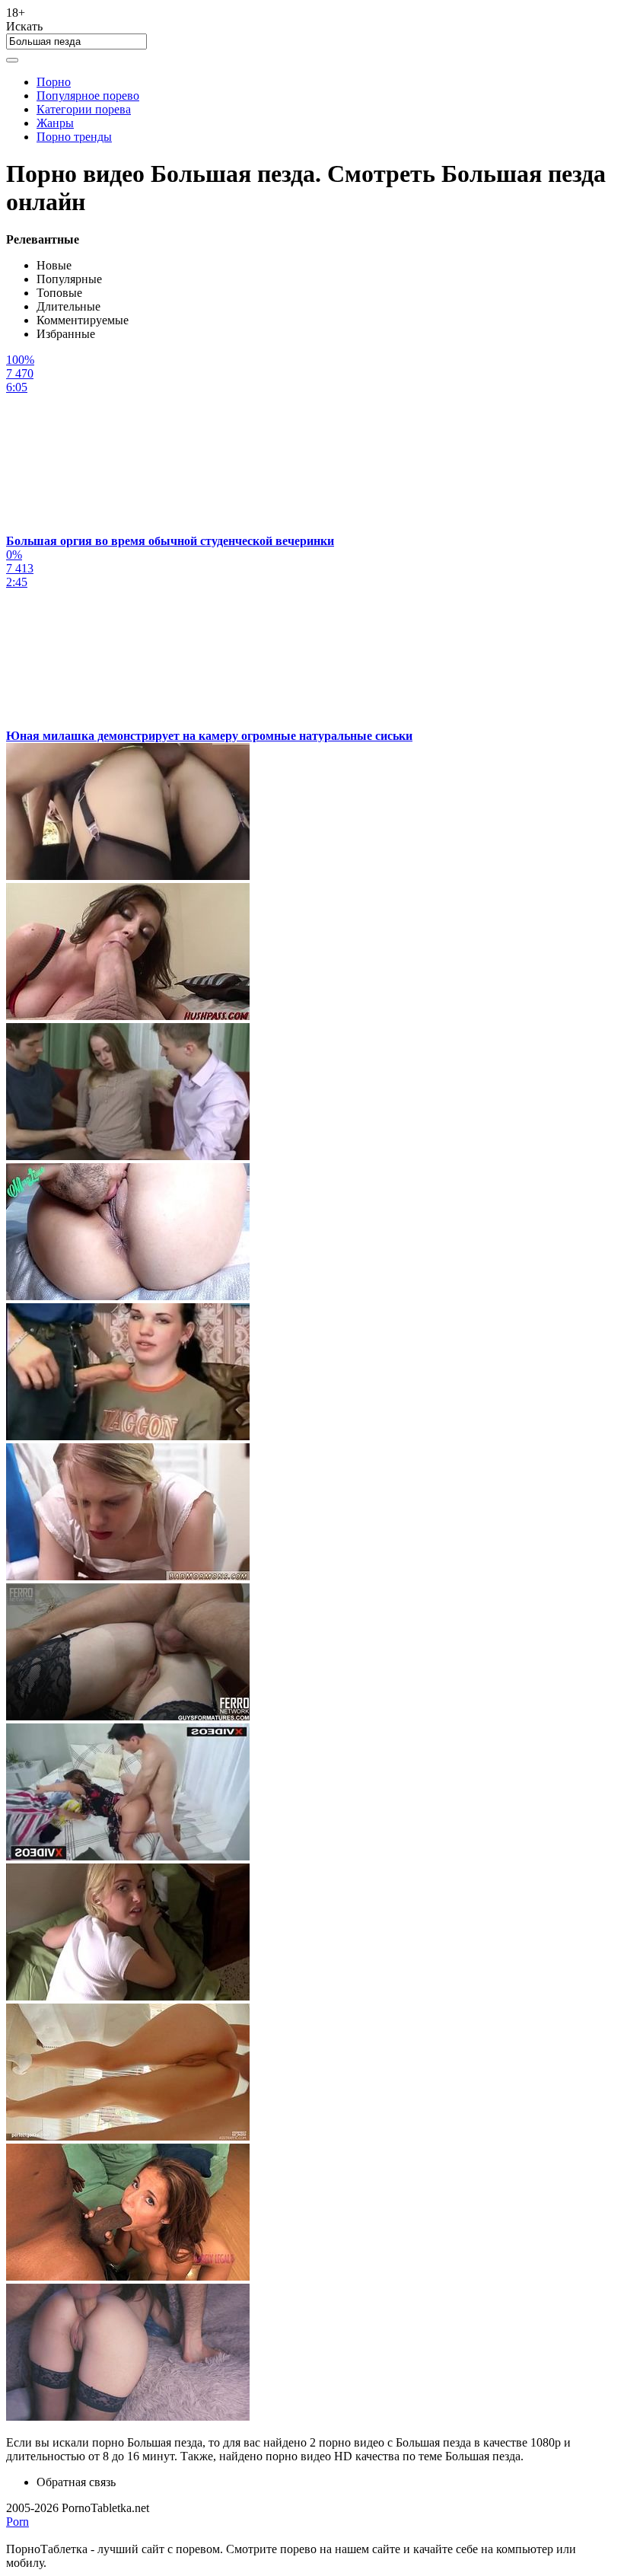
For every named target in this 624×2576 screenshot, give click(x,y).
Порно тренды (74, 137)
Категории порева (84, 109)
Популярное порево (88, 96)
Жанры (55, 123)
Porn (18, 2522)
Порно (54, 82)
